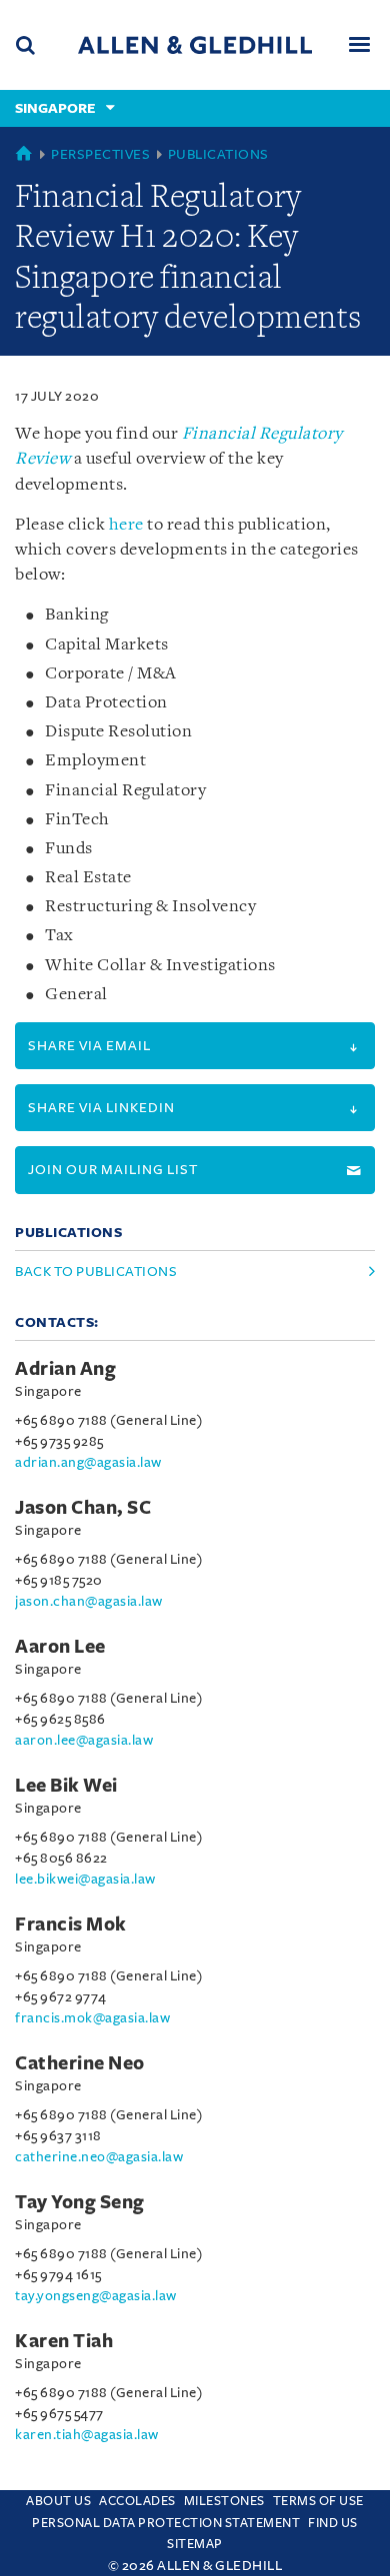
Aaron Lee (60, 1647)
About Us (58, 2501)
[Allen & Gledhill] (195, 44)
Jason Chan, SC (83, 1508)
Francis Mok (71, 1925)
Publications (218, 154)
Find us (333, 2523)
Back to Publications (96, 1272)
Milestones (224, 2501)
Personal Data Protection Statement (166, 2523)
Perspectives (100, 154)
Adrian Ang (65, 1369)
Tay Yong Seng (80, 2202)
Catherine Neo (80, 2063)
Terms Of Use (318, 2501)
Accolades (137, 2501)
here (126, 525)
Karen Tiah (64, 2341)
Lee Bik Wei (66, 1786)
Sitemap (195, 2544)
